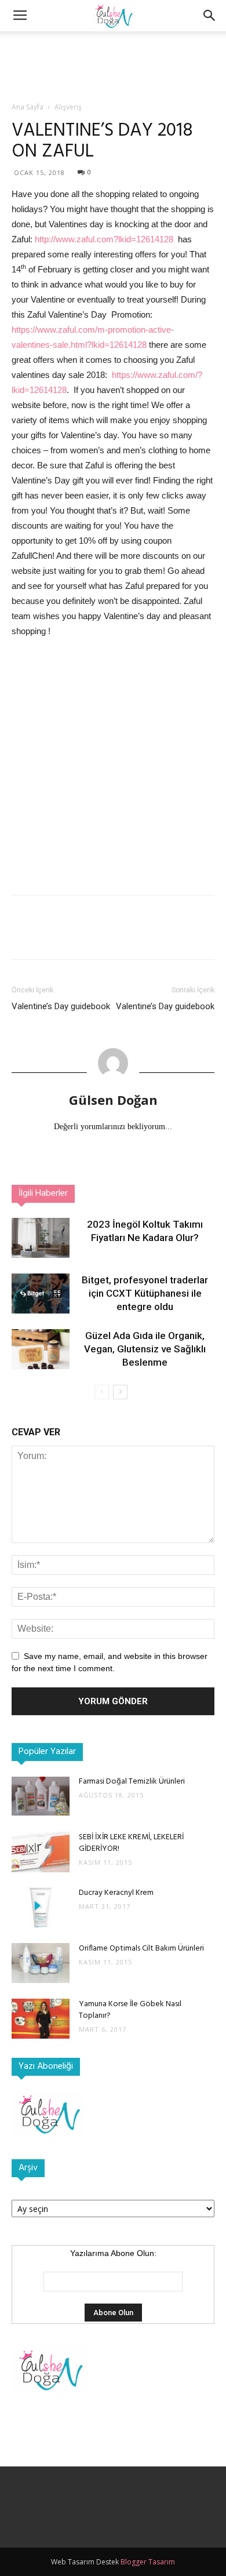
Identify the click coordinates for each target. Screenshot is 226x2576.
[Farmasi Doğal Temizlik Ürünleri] (41, 1796)
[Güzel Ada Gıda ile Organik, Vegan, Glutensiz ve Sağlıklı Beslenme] (41, 1349)
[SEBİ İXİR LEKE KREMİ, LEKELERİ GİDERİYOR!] (41, 1852)
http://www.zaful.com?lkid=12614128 (104, 239)
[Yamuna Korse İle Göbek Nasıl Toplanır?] (41, 2019)
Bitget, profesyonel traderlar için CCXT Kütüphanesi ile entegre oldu (145, 1293)
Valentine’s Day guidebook (61, 1006)
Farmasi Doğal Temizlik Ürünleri (132, 1782)
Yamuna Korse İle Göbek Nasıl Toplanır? (130, 2010)
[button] (210, 16)
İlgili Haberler (43, 1194)
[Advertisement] (113, 52)
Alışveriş (68, 107)
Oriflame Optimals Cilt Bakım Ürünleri (141, 1949)
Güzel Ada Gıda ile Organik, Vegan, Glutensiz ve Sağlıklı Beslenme (145, 1349)
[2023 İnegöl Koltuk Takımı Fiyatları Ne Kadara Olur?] (41, 1238)
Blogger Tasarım (148, 2562)
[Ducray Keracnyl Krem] (41, 1907)
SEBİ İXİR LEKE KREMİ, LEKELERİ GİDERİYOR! (131, 1843)
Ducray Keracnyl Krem (116, 1893)
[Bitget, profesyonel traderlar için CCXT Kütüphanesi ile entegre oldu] (41, 1294)
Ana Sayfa (28, 107)
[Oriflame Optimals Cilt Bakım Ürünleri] (41, 1963)
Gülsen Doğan (113, 1100)
